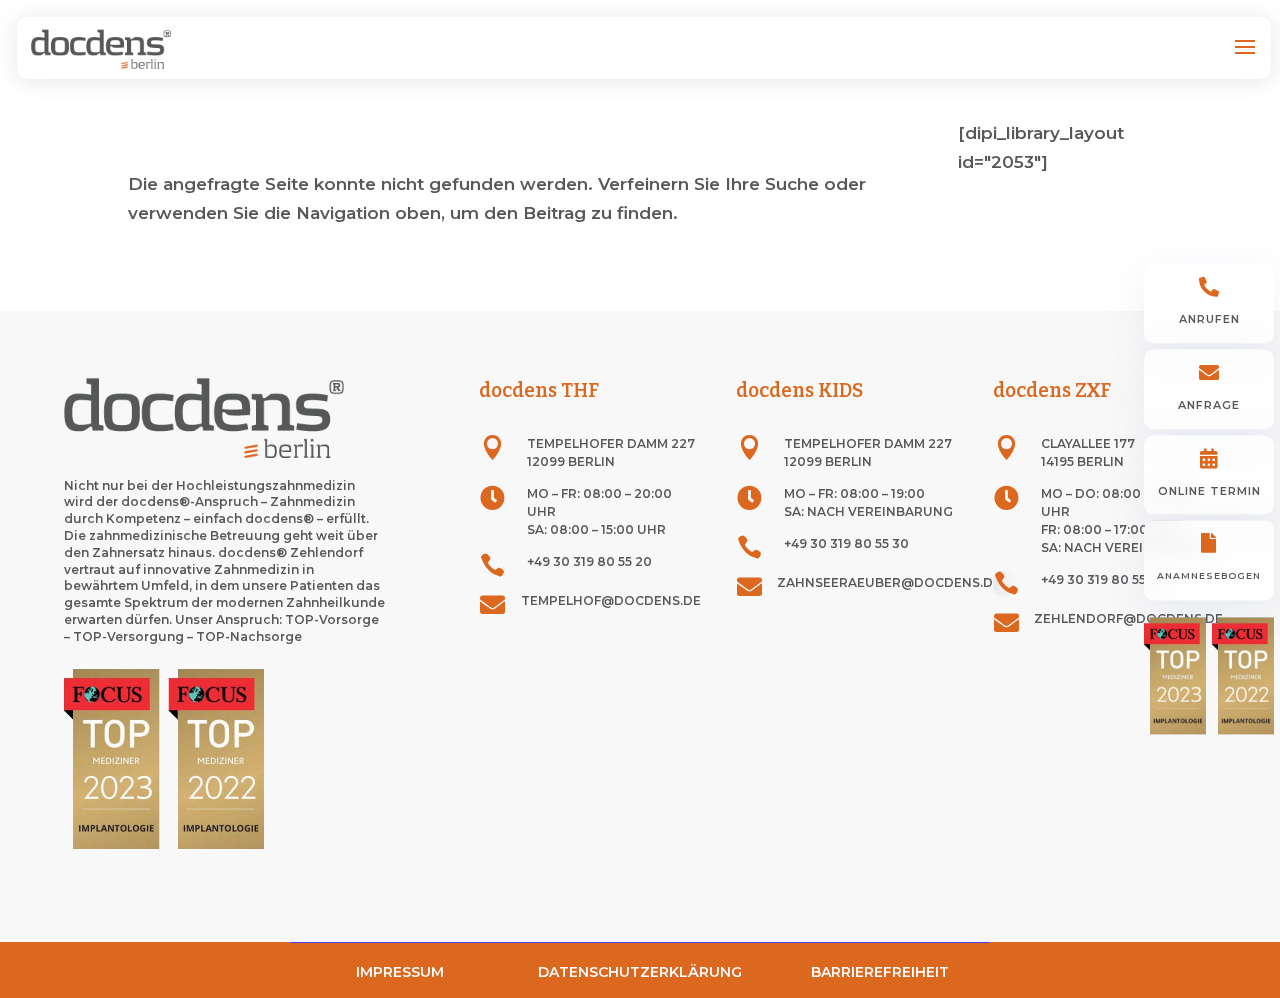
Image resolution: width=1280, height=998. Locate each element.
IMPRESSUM (400, 972)
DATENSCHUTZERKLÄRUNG (640, 972)
